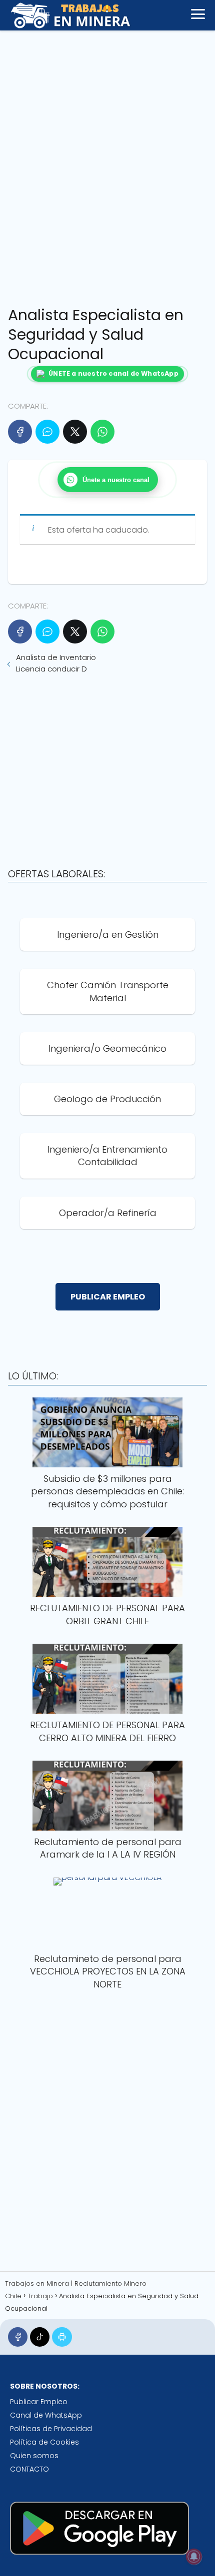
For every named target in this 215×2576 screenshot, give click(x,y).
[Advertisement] (107, 165)
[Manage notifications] (194, 2557)
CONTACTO (29, 2469)
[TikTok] (40, 2337)
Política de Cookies (44, 2442)
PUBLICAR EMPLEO (108, 1297)
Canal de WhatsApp (46, 2415)
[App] (62, 2337)
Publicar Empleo (39, 2402)
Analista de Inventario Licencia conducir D (56, 663)
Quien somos (34, 2456)
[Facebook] (20, 432)
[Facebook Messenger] (47, 432)
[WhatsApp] (102, 432)
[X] (75, 432)
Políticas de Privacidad (51, 2429)
